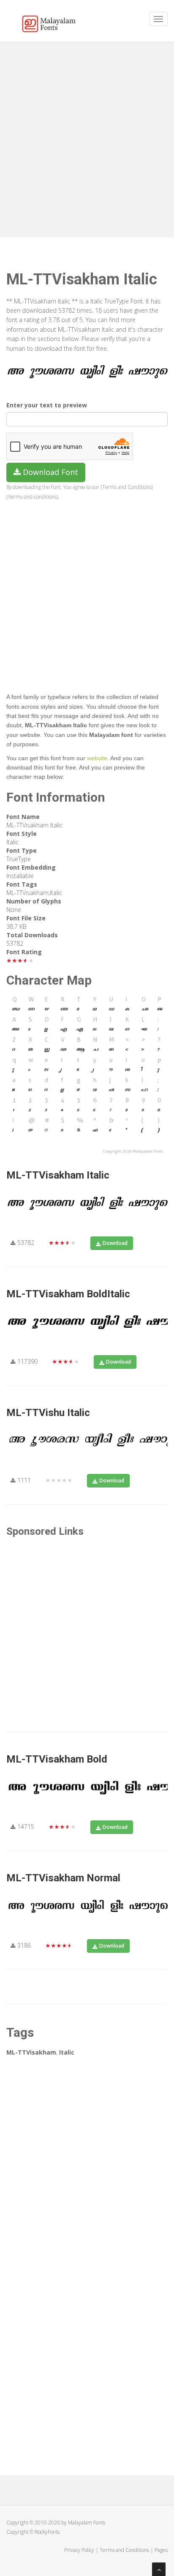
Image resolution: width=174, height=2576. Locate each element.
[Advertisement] (87, 138)
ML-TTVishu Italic (48, 1413)
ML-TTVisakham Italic (58, 1175)
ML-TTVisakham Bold (57, 1759)
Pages (161, 2550)
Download (115, 1243)
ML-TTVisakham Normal (63, 1878)
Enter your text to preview (47, 405)
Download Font (49, 472)
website (97, 758)
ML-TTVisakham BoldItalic (68, 1294)
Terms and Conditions (124, 2550)
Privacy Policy (79, 2550)
